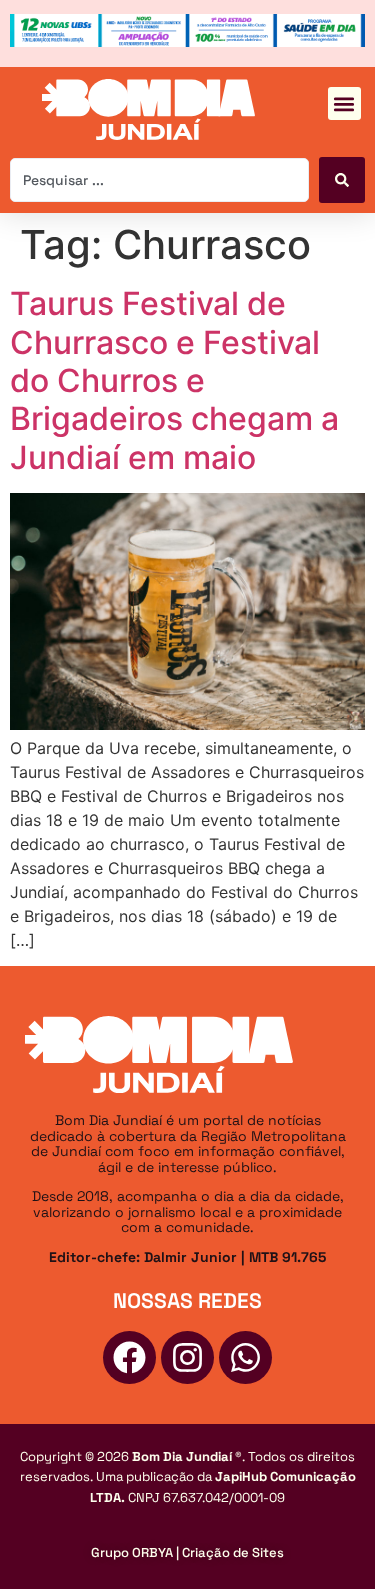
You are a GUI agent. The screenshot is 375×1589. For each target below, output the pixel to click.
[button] (344, 103)
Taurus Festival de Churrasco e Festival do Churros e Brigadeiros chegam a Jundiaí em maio (174, 380)
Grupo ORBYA (132, 1552)
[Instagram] (187, 1357)
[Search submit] (342, 180)
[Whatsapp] (245, 1357)
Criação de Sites (233, 1552)
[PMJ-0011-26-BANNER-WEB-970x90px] (187, 41)
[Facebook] (129, 1357)
